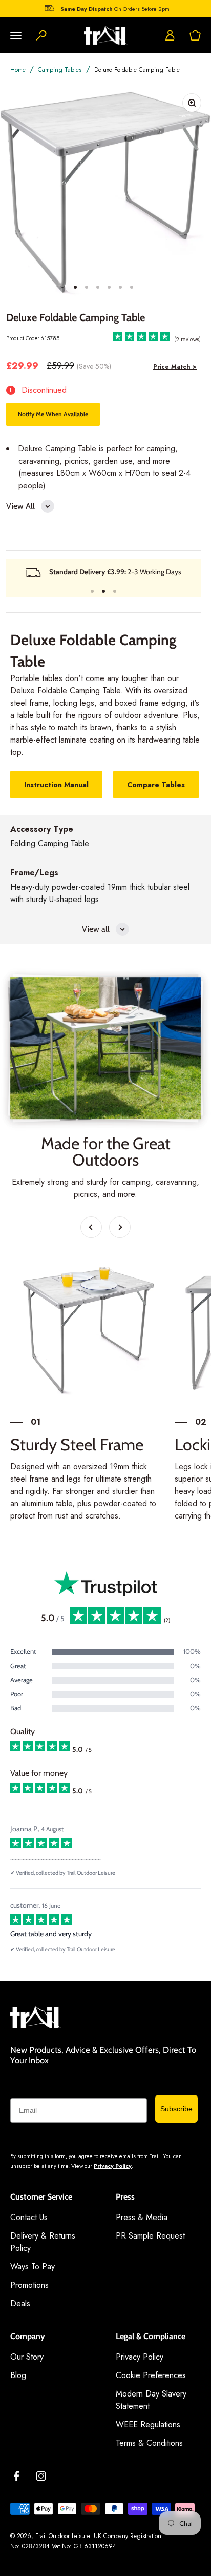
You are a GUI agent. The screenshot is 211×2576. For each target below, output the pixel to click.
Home (18, 70)
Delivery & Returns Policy (43, 2242)
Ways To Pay (33, 2267)
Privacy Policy (113, 2166)
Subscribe (176, 2109)
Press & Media (142, 2217)
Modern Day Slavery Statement (151, 2400)
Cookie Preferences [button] (151, 2375)
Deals (20, 2303)
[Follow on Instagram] (41, 2476)
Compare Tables (156, 785)
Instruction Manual (56, 785)
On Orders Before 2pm (115, 7)
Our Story (27, 2357)
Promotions (29, 2285)
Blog (18, 2375)
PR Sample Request (150, 2236)
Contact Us (29, 2217)
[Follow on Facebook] (16, 2476)
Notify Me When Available (53, 414)
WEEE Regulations (148, 2424)
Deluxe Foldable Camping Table (137, 70)
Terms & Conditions (149, 2443)
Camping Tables (60, 70)
